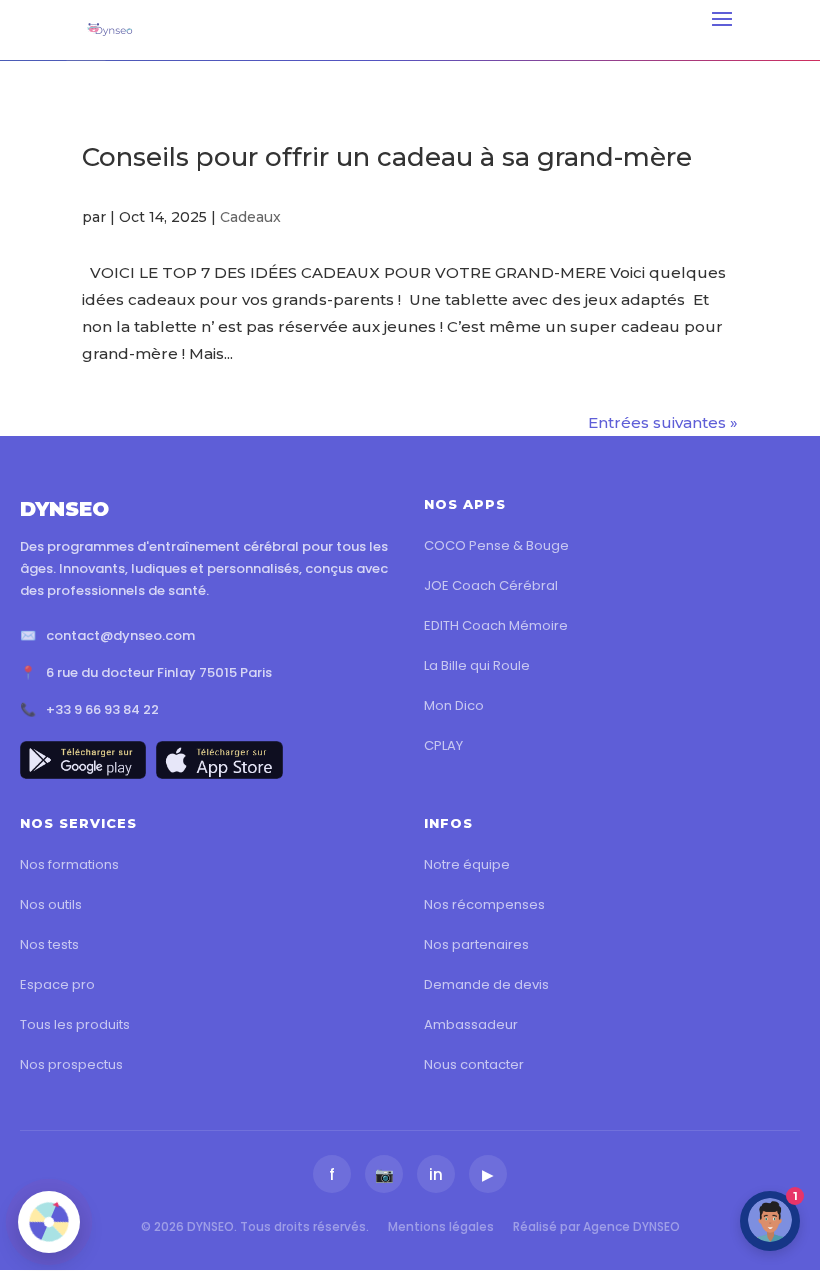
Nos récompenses (484, 904)
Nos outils (51, 904)
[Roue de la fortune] (49, 1222)
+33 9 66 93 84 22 (102, 709)
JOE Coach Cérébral (491, 585)
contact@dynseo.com (120, 635)
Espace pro (57, 984)
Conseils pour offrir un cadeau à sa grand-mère (387, 157)
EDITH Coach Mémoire (496, 625)
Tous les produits (75, 1024)
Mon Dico (454, 705)
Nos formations (69, 864)
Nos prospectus (71, 1064)
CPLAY (443, 745)
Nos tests (49, 944)
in (436, 1174)
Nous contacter (474, 1064)
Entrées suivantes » (663, 422)
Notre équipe (467, 864)
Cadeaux (250, 217)
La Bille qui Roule (477, 665)
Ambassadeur (471, 1024)
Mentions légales (441, 1226)
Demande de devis (486, 984)
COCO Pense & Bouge (496, 545)
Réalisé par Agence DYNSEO (596, 1226)
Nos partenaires (476, 944)
